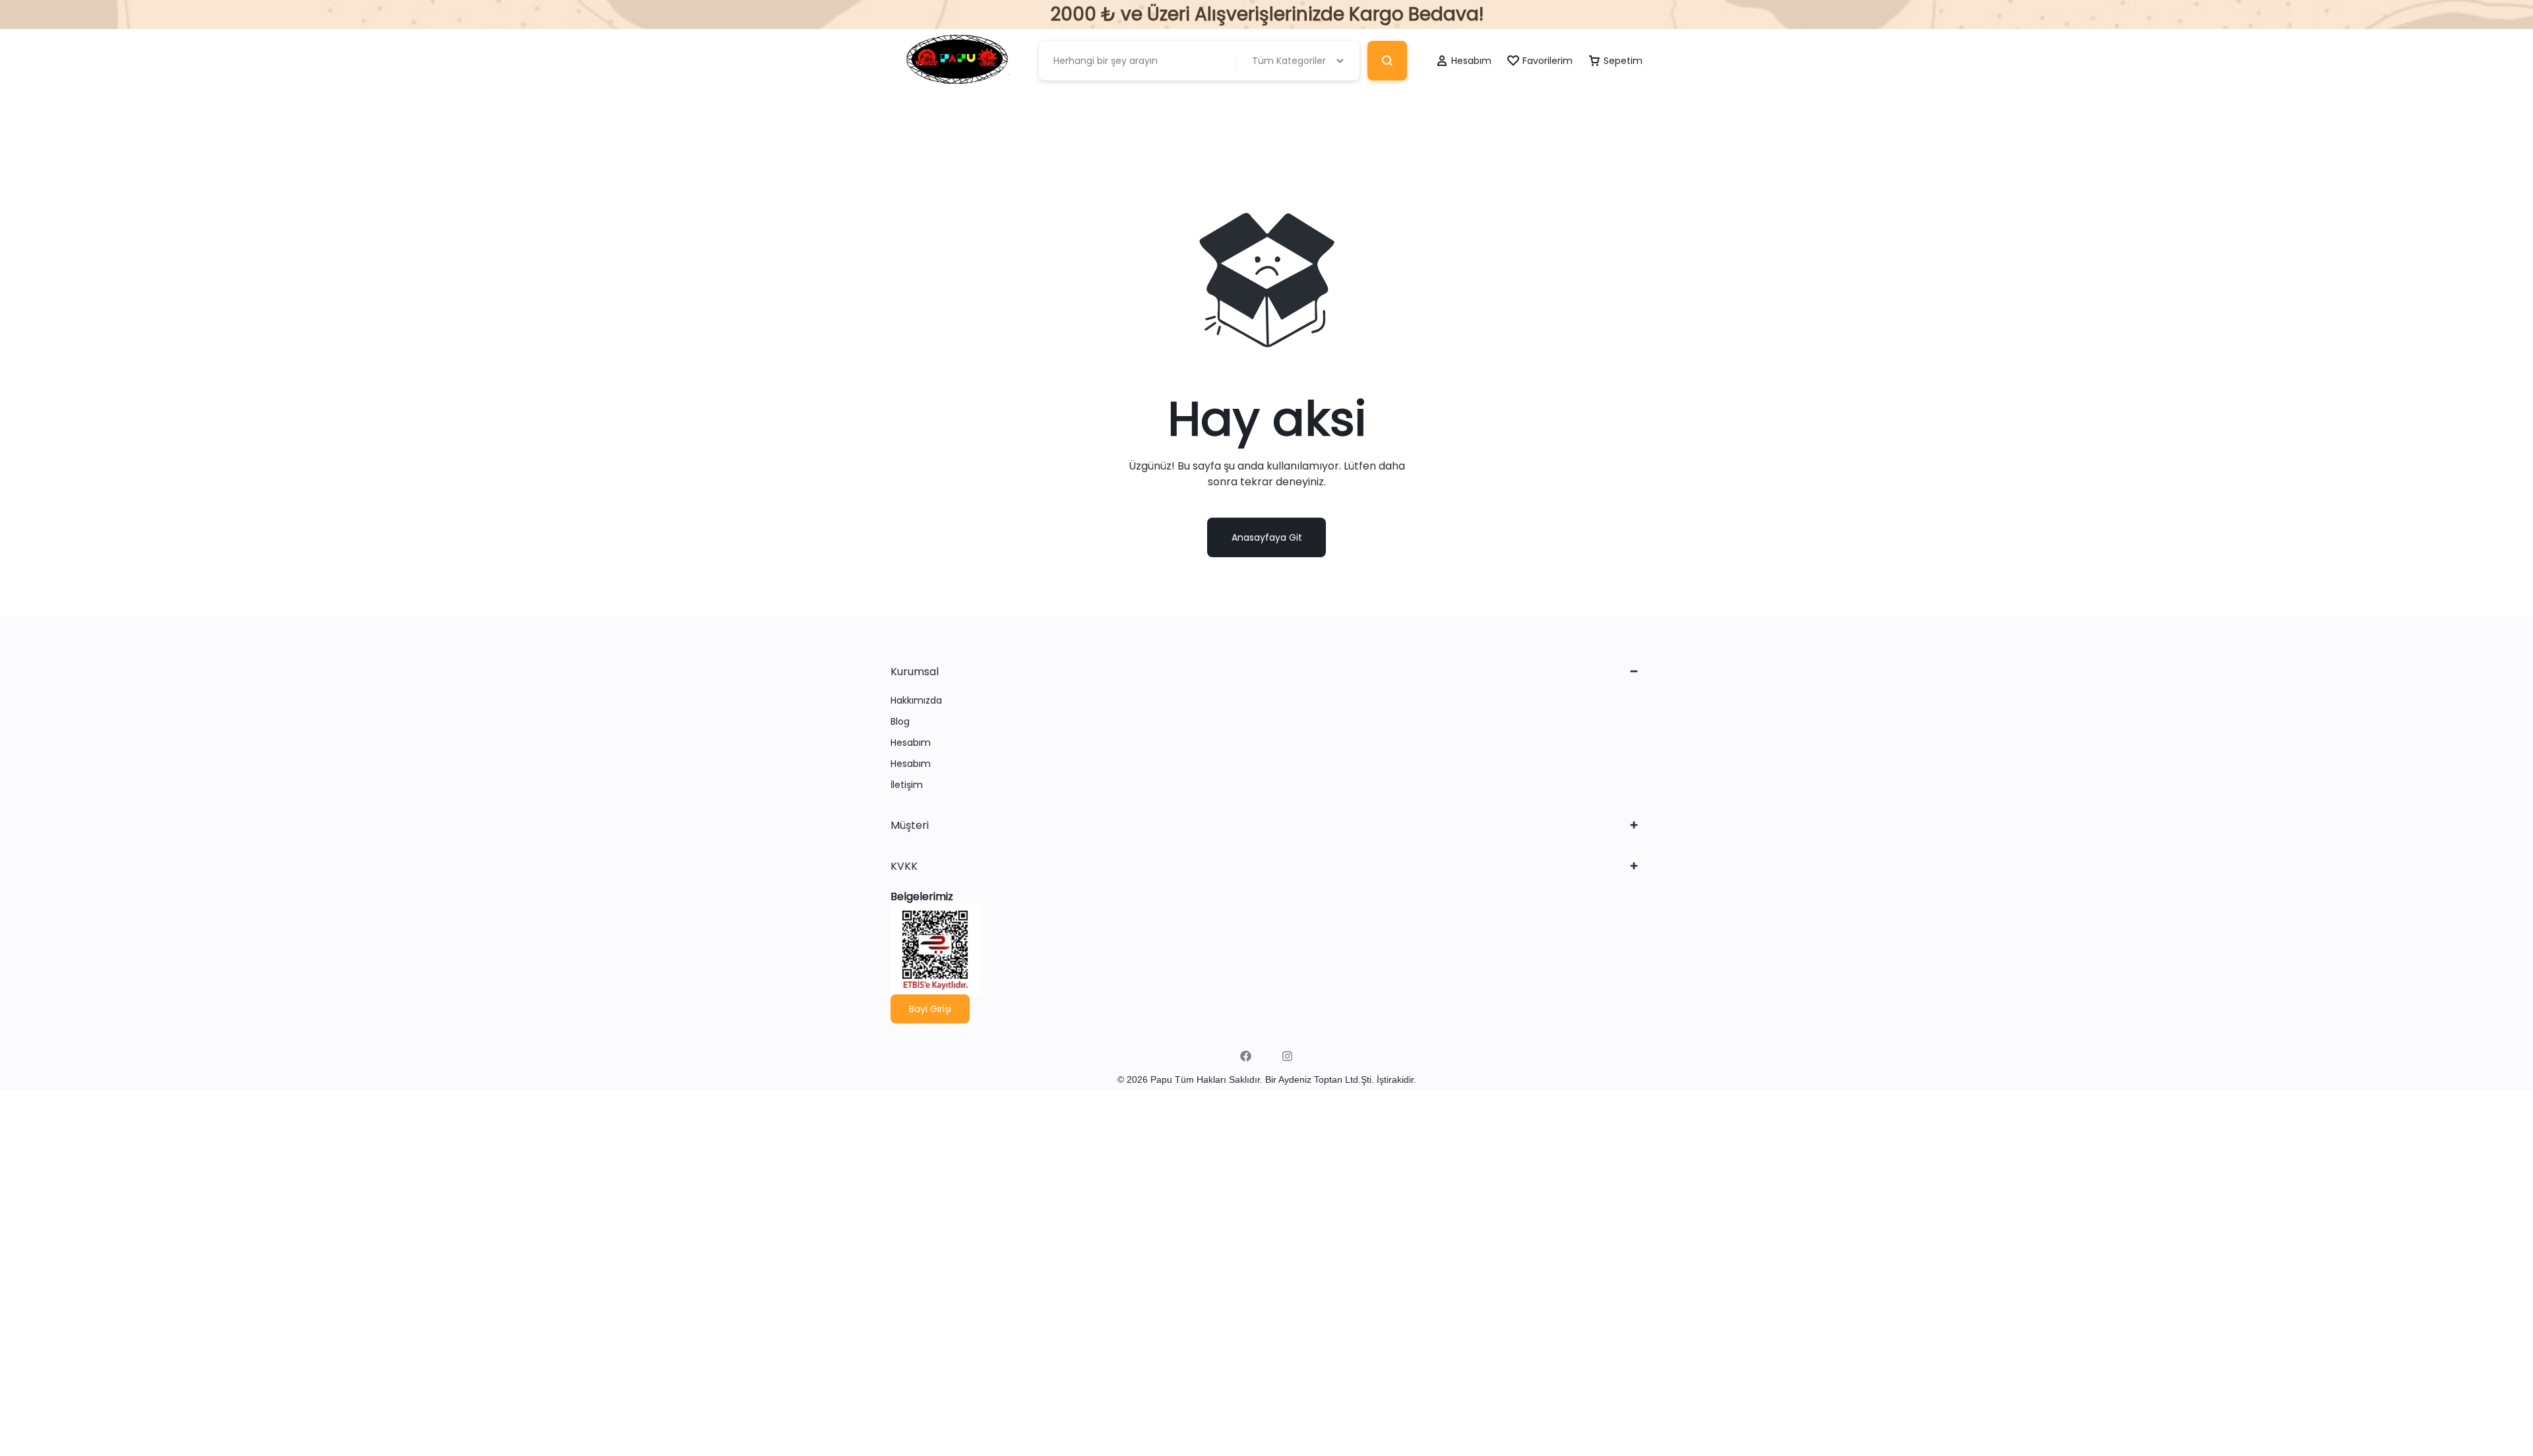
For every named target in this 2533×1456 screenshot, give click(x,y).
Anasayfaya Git (1267, 537)
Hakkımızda (916, 701)
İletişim (907, 785)
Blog (900, 722)
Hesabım (911, 743)
